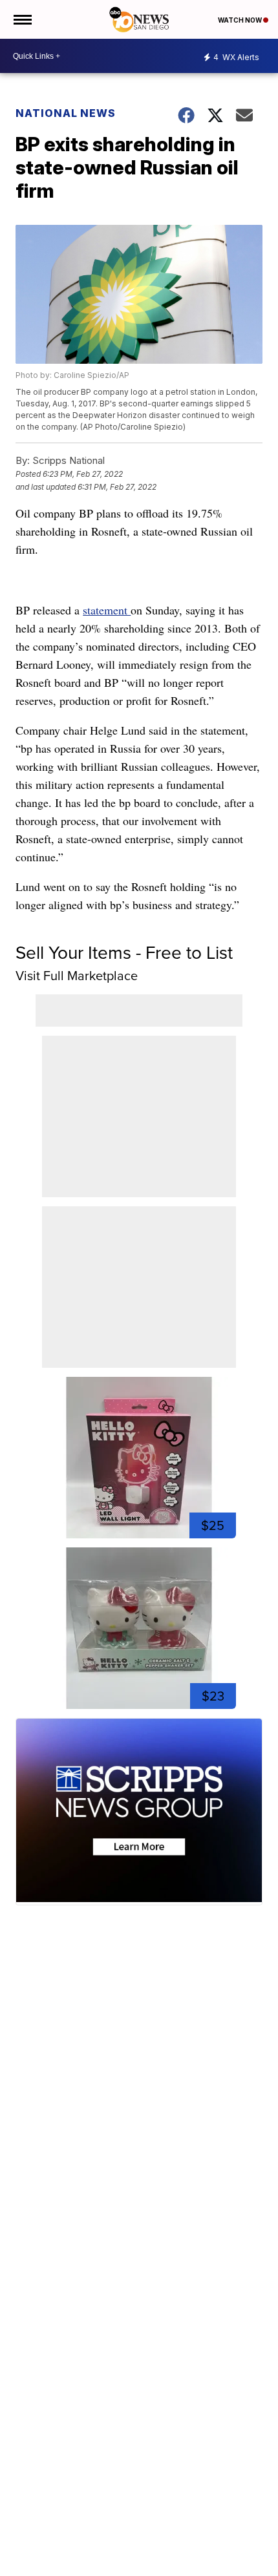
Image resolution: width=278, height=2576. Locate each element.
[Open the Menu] (22, 19)
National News (66, 113)
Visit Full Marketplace (77, 976)
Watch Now (241, 20)
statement (107, 610)
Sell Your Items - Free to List (124, 953)
